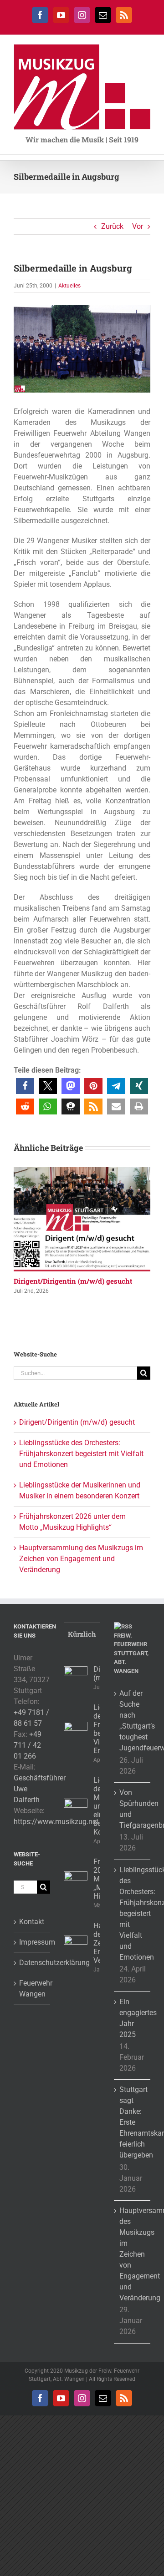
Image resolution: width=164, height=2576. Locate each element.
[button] (25, 1086)
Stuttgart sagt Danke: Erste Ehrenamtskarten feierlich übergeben (133, 2122)
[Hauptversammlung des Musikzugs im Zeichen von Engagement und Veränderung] (76, 1947)
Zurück (112, 226)
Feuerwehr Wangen (32, 1989)
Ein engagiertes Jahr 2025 (133, 2018)
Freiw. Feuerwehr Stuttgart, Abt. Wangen (131, 1653)
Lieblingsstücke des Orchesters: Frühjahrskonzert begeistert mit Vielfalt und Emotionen (81, 1454)
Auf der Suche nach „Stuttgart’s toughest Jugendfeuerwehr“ (133, 1721)
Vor (138, 226)
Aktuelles (69, 286)
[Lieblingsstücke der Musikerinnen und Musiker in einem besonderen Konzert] (76, 1810)
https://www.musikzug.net (56, 1822)
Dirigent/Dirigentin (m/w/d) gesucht (73, 1281)
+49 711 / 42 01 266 (28, 1745)
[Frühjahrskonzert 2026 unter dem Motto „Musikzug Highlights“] (76, 1883)
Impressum (32, 1942)
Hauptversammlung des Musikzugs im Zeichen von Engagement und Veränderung (81, 1559)
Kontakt (32, 1922)
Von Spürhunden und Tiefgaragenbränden (133, 1809)
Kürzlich (82, 1634)
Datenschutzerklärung (32, 1963)
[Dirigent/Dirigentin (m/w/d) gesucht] (82, 1171)
